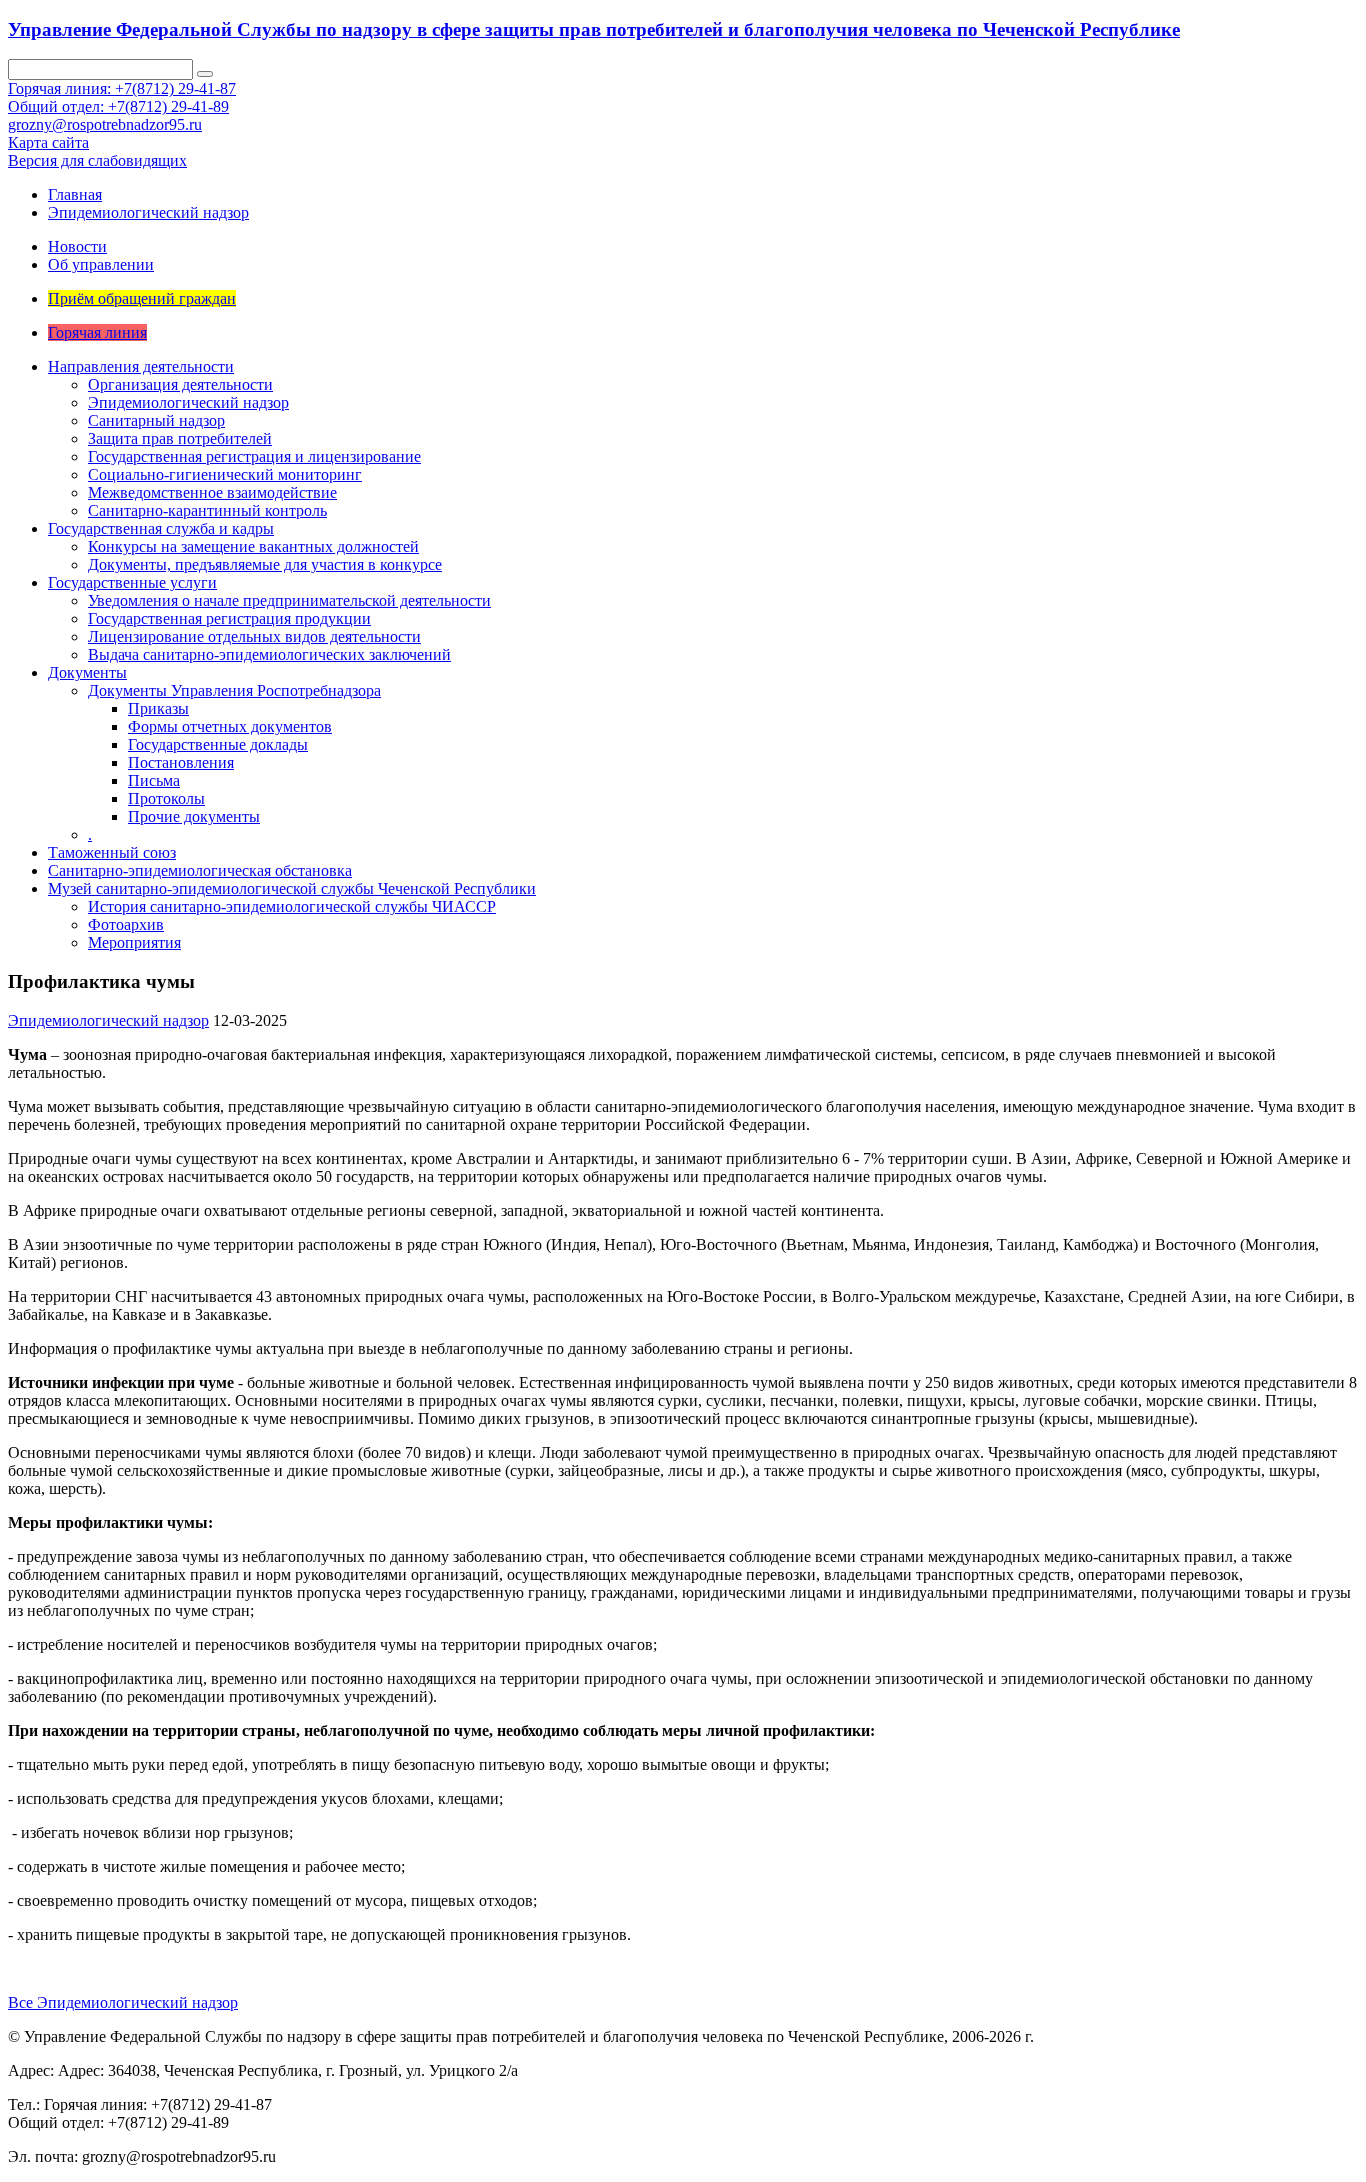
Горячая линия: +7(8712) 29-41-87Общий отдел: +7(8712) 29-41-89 (122, 97)
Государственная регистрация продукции (229, 618)
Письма (154, 780)
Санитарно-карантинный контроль (207, 510)
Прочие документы (194, 816)
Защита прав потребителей (180, 438)
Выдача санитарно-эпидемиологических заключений (269, 654)
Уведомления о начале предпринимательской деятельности (289, 600)
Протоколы (166, 798)
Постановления (181, 762)
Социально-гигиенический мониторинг (225, 474)
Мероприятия (134, 942)
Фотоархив (126, 924)
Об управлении (101, 264)
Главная (75, 194)
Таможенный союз (112, 852)
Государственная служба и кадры (161, 528)
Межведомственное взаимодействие (212, 492)
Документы (87, 672)
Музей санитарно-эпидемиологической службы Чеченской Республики (292, 888)
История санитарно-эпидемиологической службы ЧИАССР (292, 906)
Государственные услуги (132, 582)
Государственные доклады (218, 744)
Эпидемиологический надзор (148, 212)
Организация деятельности (180, 384)
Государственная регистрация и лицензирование (254, 456)
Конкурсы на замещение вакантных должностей (253, 546)
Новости (77, 246)
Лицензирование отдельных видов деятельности (254, 636)
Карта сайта (48, 142)
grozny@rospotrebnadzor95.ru (105, 124)
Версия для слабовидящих (97, 160)
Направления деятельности (141, 366)
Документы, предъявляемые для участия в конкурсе (265, 564)
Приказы (158, 708)
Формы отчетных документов (230, 726)
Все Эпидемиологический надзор (123, 2002)
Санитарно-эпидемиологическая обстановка (200, 870)
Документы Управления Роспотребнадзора (234, 690)
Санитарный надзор (156, 420)
